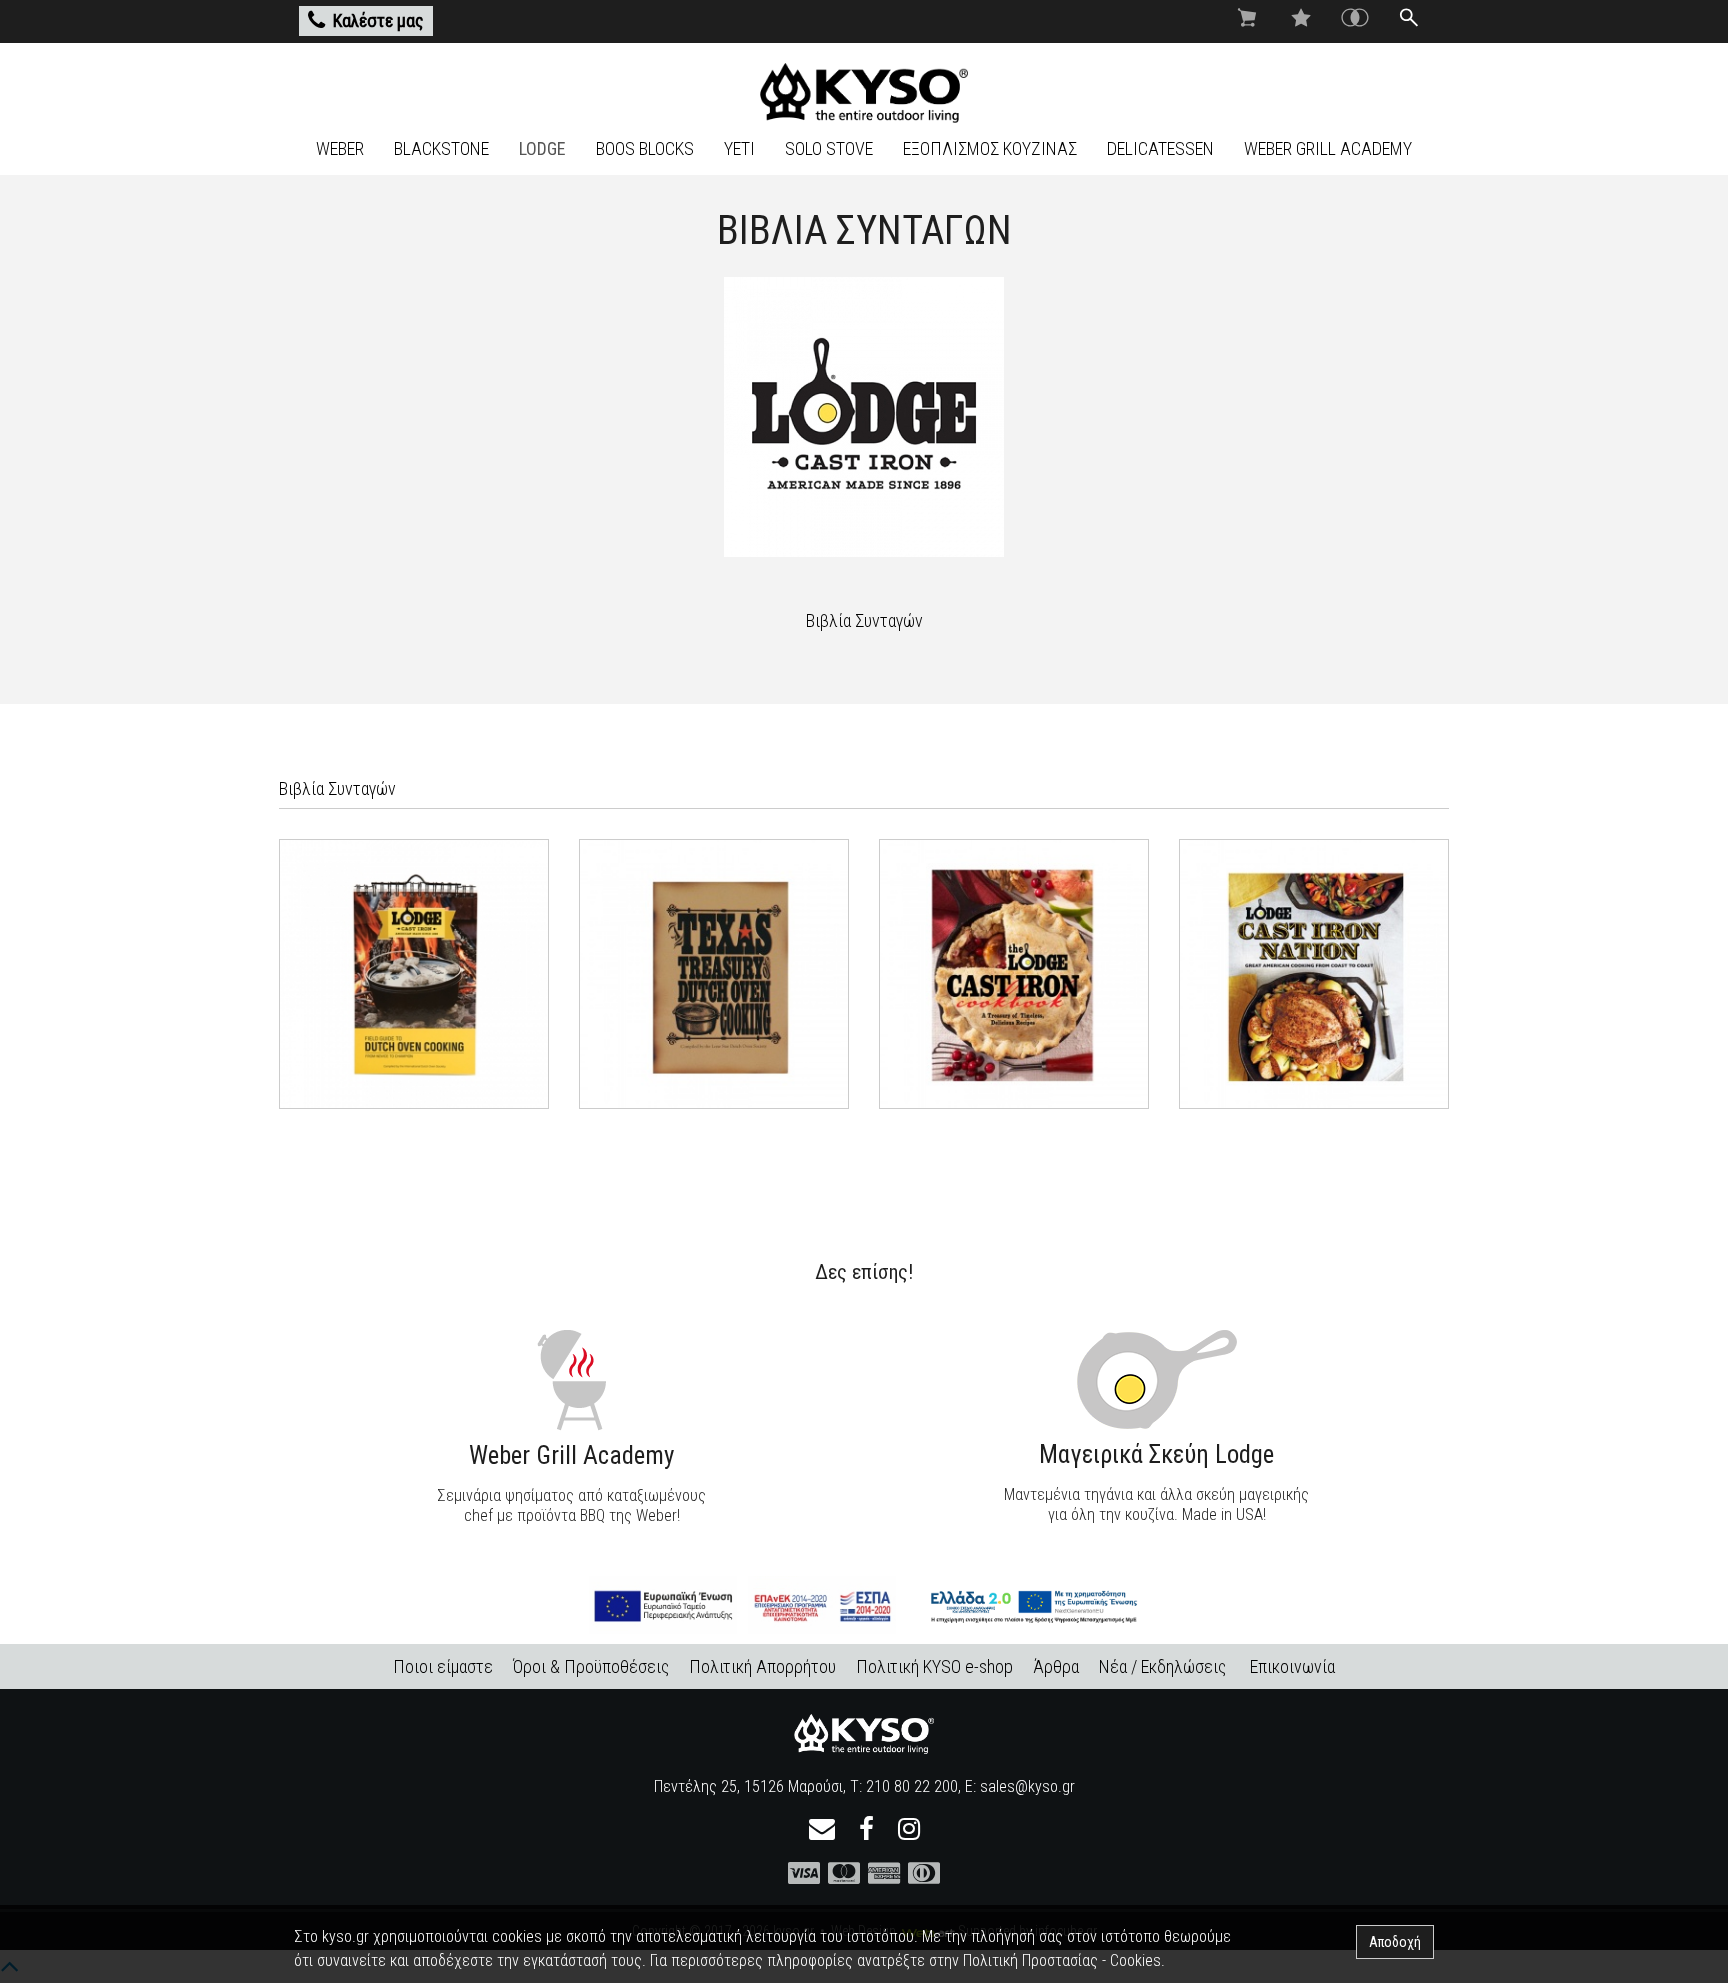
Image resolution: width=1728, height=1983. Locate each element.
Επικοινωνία (1292, 1666)
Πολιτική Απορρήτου (762, 1666)
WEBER (340, 148)
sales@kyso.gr (1027, 1786)
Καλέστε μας (378, 20)
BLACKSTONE (441, 148)
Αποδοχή (1395, 1942)
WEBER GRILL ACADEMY (1328, 148)
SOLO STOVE (829, 148)
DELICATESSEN (1160, 148)
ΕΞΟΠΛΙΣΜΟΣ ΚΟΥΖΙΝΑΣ (990, 148)
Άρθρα (1056, 1666)
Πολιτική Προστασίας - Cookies (1062, 1960)
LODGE (542, 148)
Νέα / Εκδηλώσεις (1162, 1666)
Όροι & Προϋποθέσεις (591, 1666)
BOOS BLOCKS (645, 148)
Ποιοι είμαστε (443, 1666)
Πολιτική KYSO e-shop (934, 1666)
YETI (739, 148)
